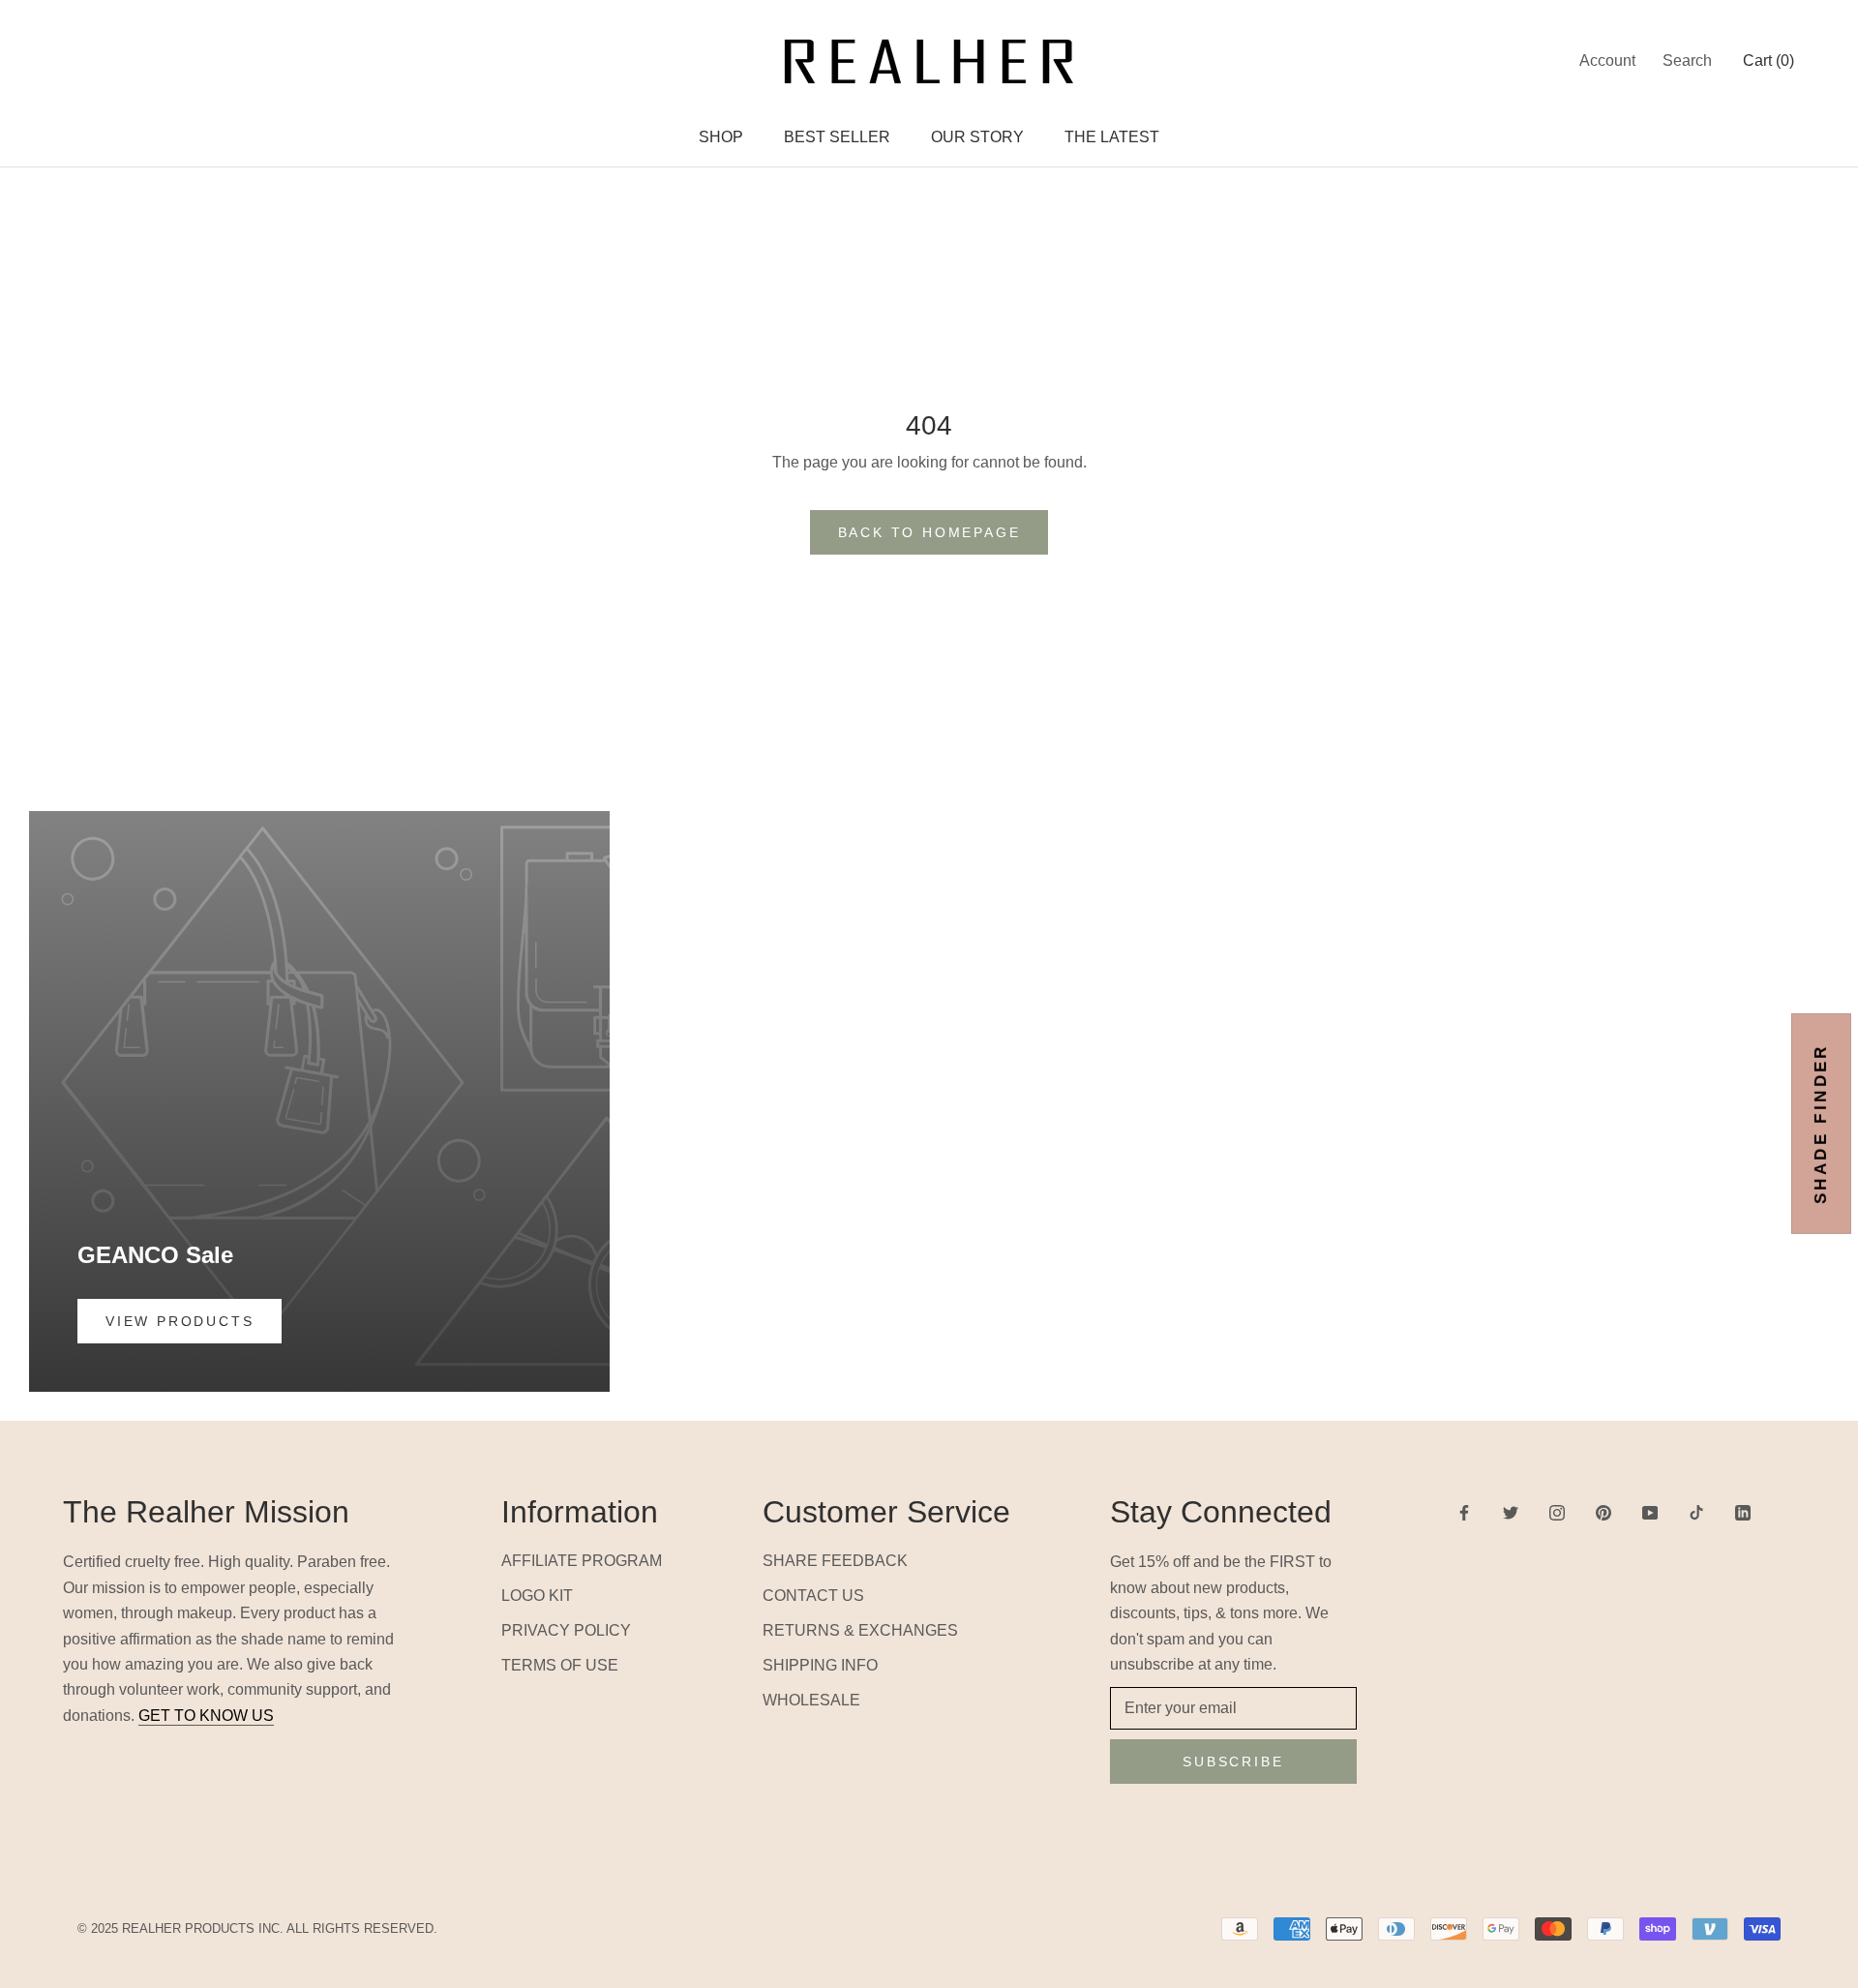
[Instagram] (1557, 1512)
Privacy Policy (566, 1630)
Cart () (1768, 60)
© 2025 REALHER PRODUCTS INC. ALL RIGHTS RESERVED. (257, 1928)
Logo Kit (537, 1596)
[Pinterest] (1603, 1512)
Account (1607, 60)
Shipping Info (820, 1665)
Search (1687, 60)
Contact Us (813, 1596)
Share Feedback (835, 1561)
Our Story (977, 137)
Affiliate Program (582, 1561)
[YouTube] (1650, 1512)
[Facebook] (1464, 1512)
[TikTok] (1696, 1512)
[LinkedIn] (1743, 1512)
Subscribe (1233, 1762)
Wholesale (811, 1700)
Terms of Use (560, 1665)
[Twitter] (1511, 1512)
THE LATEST (1112, 137)
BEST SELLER (837, 137)
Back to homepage (929, 532)
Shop (721, 137)
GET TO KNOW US (206, 1716)
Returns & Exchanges (860, 1630)
